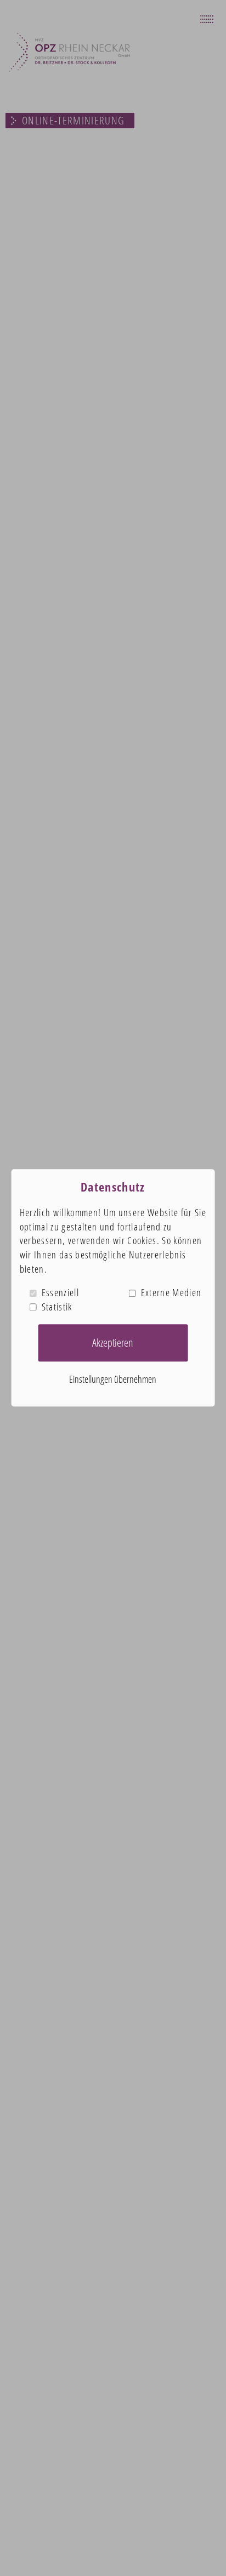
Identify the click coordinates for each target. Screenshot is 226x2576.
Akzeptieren (113, 1343)
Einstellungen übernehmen (113, 1379)
